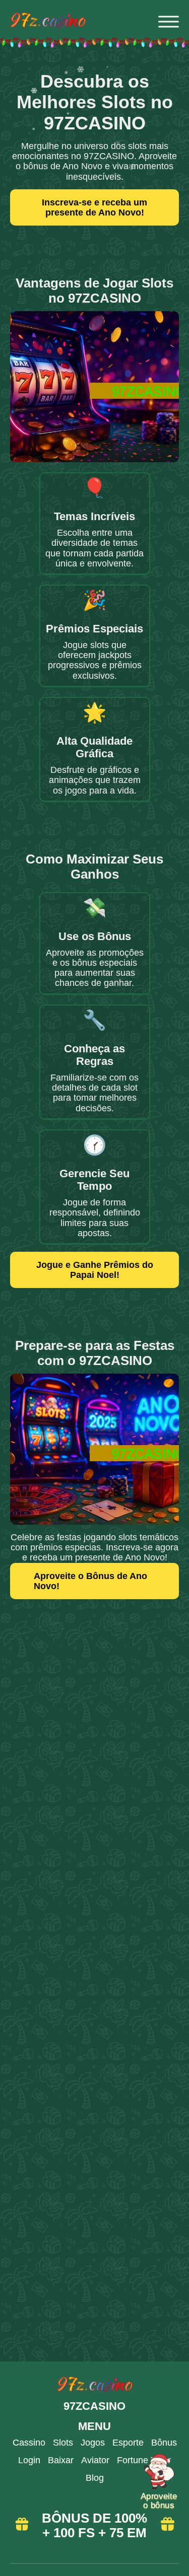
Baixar (61, 2460)
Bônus (164, 2443)
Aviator (95, 2460)
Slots (63, 2443)
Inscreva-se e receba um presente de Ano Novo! (94, 207)
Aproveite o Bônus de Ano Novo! (90, 1581)
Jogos (93, 2443)
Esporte (128, 2443)
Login (29, 2460)
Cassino (29, 2443)
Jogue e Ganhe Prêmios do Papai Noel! (95, 1270)
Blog (95, 2478)
